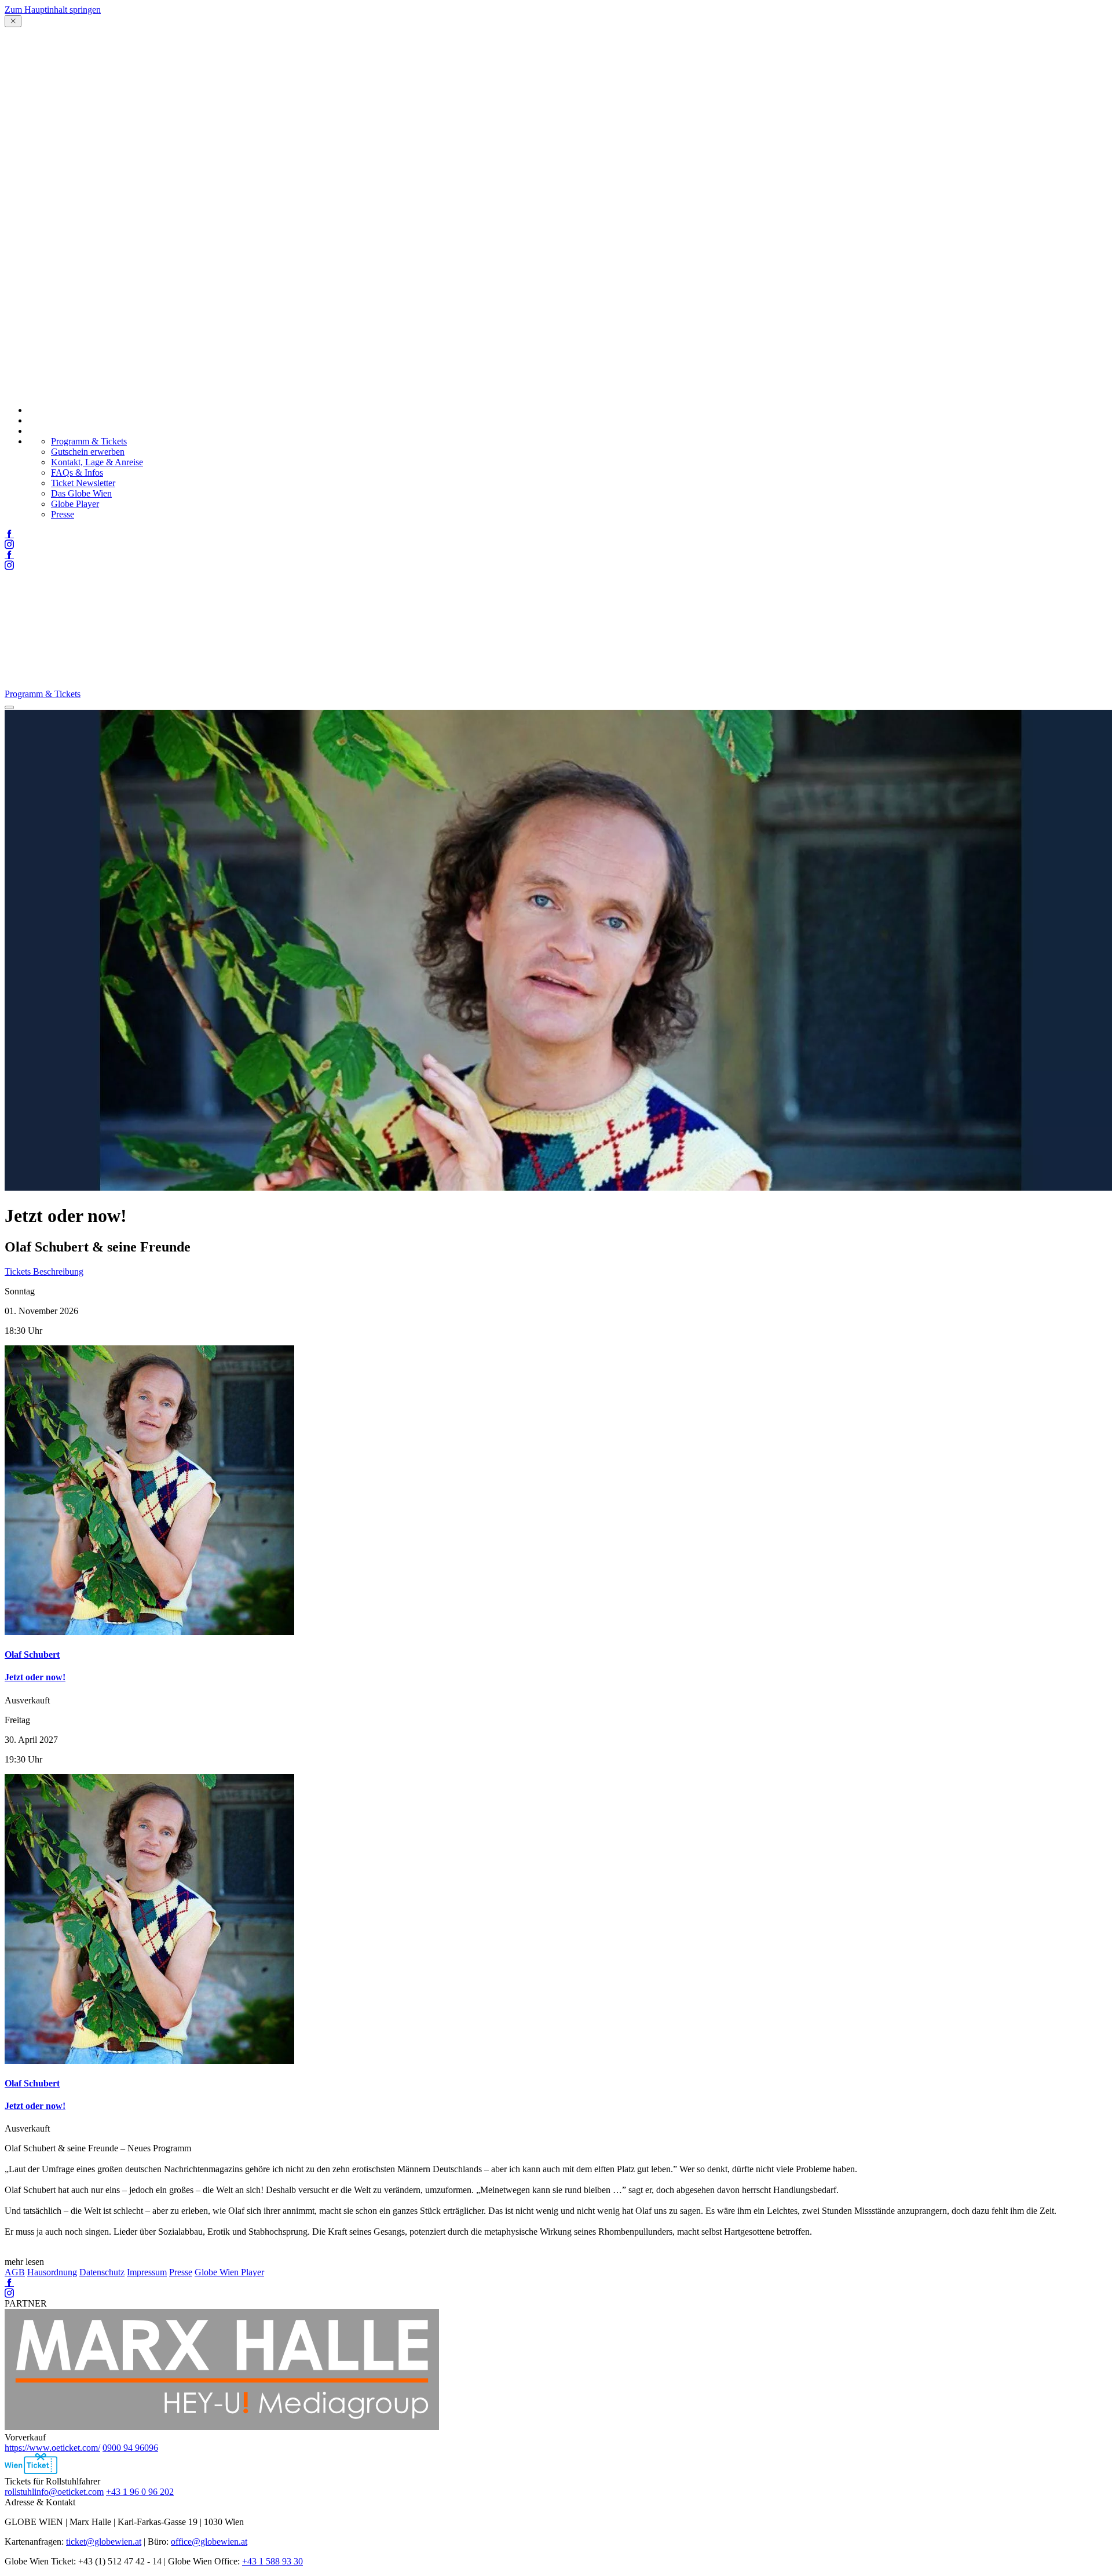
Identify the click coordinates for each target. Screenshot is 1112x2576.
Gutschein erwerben (88, 452)
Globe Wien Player (229, 2272)
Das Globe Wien (81, 493)
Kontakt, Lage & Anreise (97, 462)
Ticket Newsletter (83, 483)
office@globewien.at (209, 2542)
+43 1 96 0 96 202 (140, 2492)
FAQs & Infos (77, 472)
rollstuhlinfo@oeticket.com (54, 2492)
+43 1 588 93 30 (272, 2561)
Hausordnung (52, 2272)
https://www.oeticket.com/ (52, 2448)
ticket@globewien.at (104, 2542)
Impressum (147, 2272)
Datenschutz (102, 2272)
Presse (63, 514)
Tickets (19, 1271)
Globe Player (75, 504)
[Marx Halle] (222, 2427)
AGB (15, 2272)
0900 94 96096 (130, 2448)
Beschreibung (58, 1271)
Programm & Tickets (89, 441)
